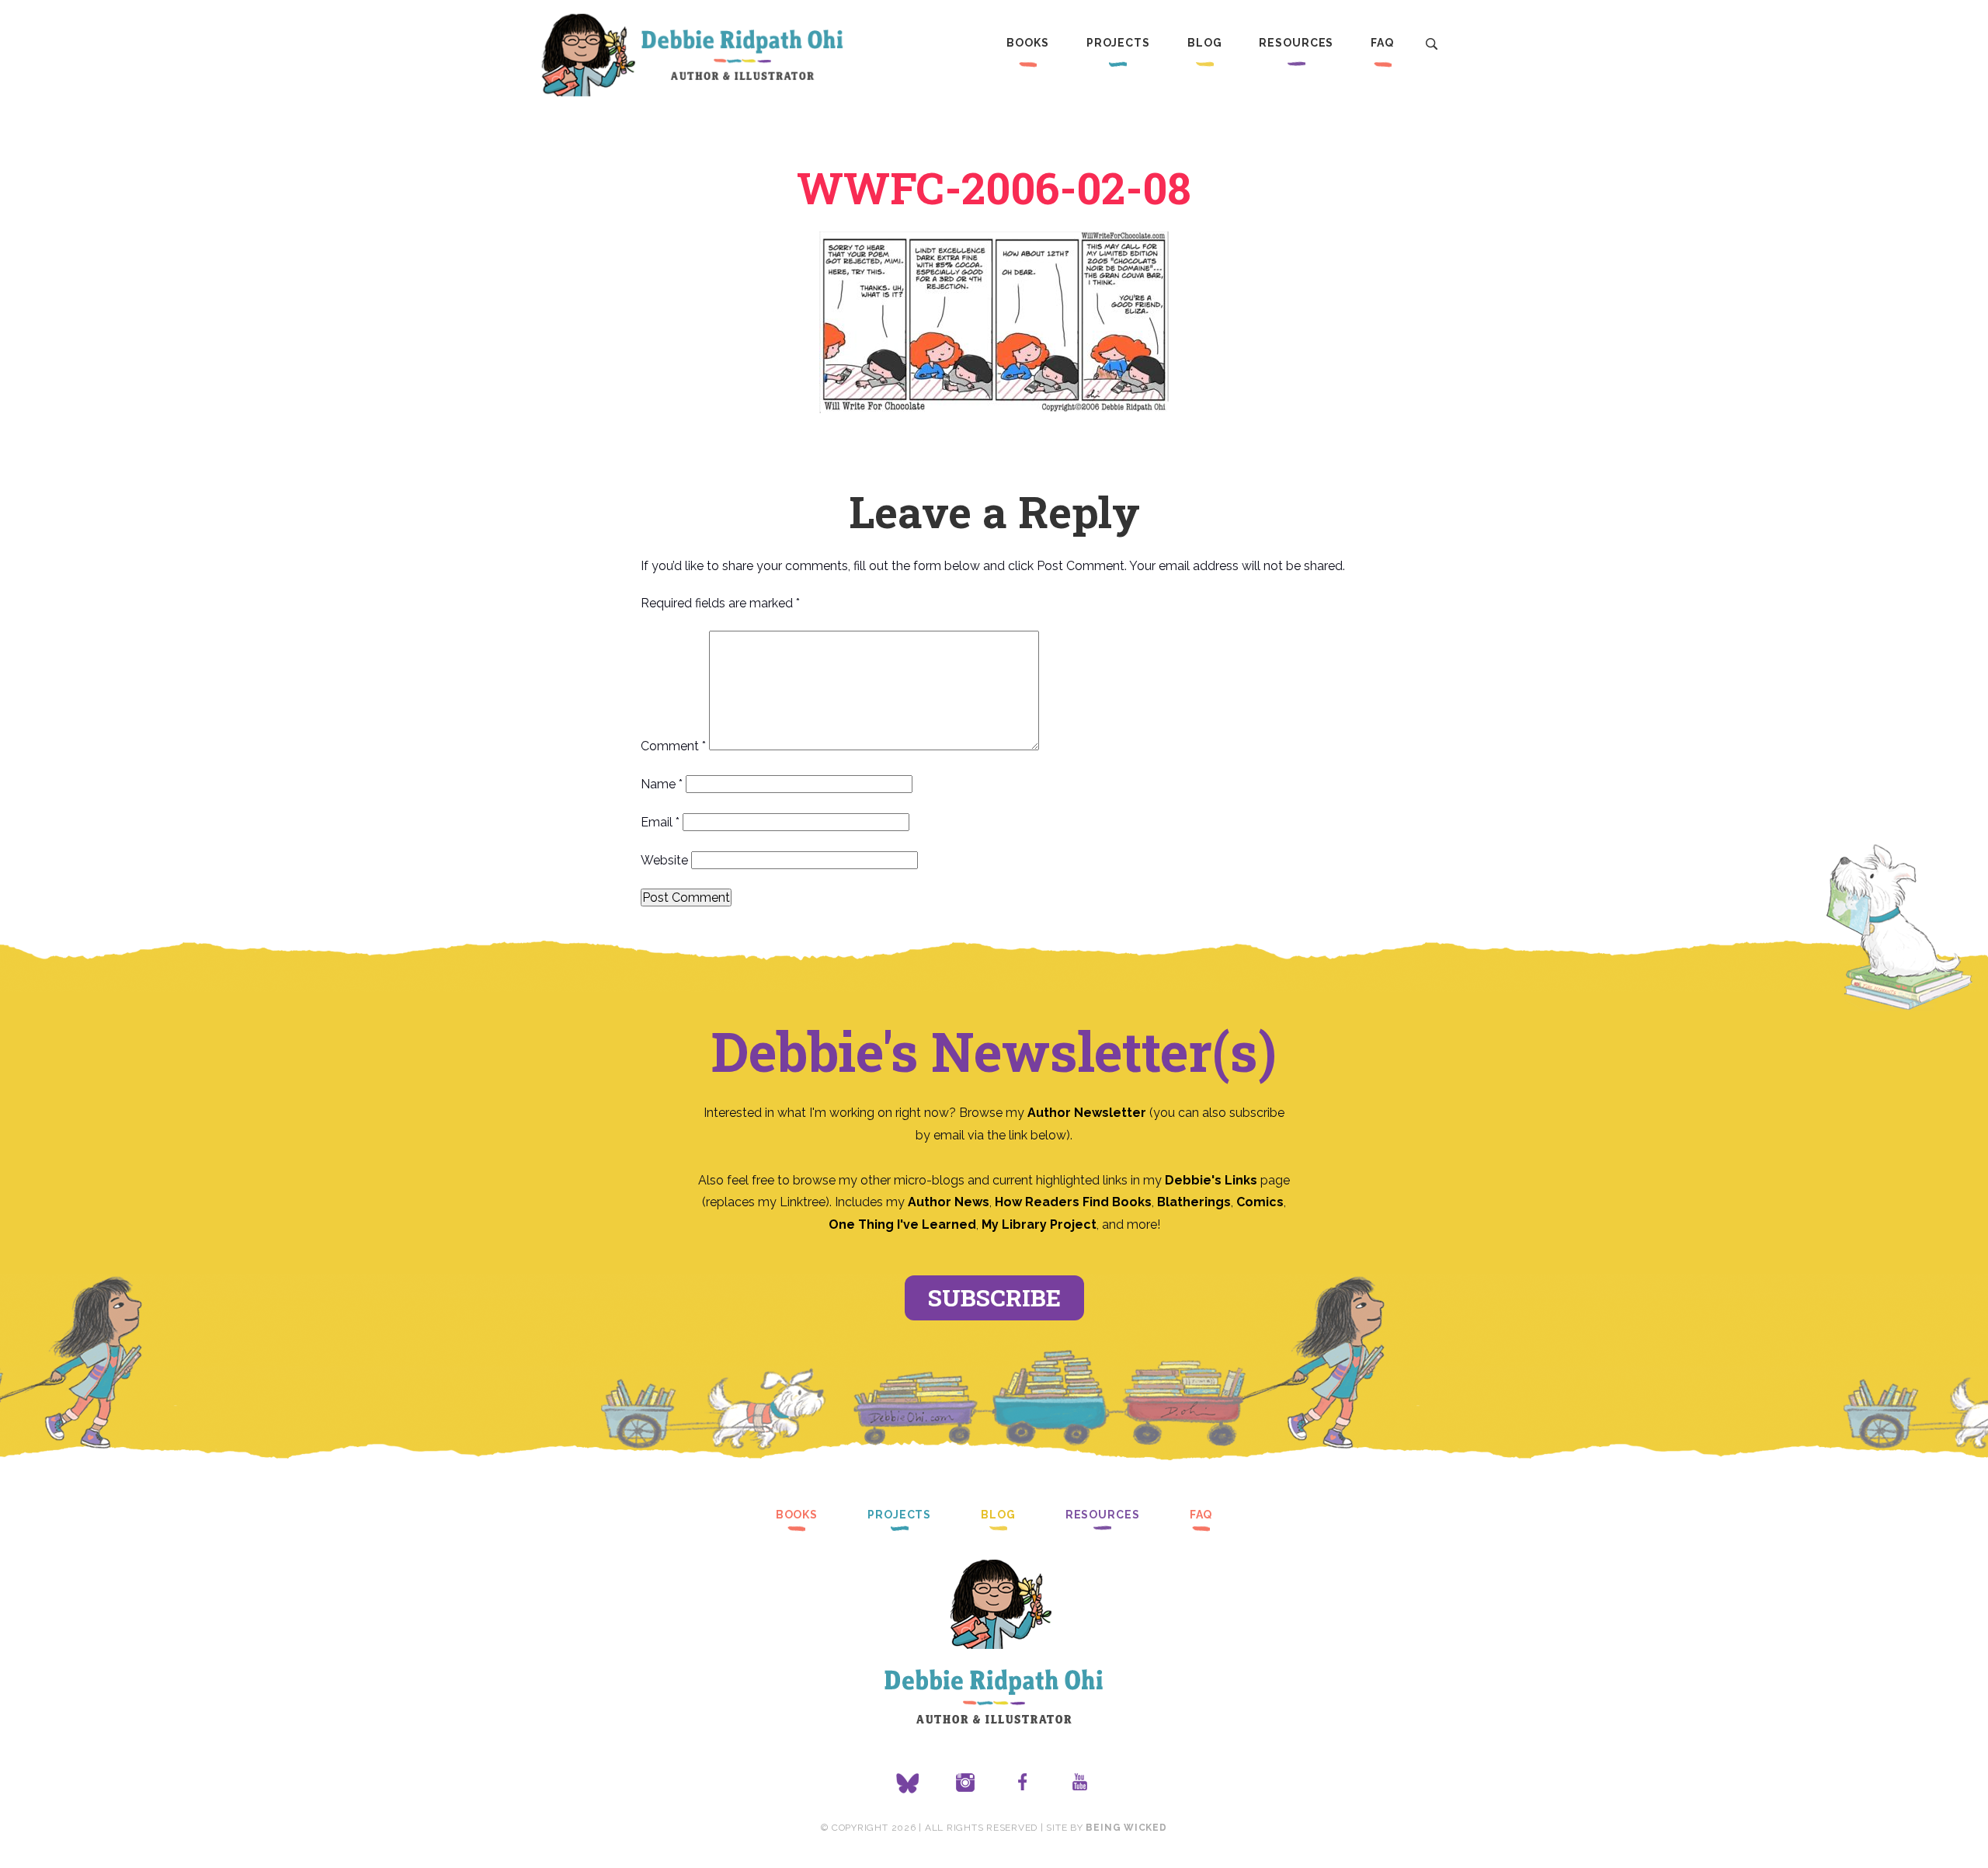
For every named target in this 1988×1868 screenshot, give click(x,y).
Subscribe (994, 1298)
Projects (1118, 43)
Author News (949, 1202)
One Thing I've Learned (902, 1224)
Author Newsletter (1088, 1113)
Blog (1205, 43)
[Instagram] (965, 1783)
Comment (673, 746)
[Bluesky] (908, 1783)
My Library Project (1039, 1224)
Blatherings (1194, 1202)
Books (1027, 43)
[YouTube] (1080, 1783)
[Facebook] (1023, 1783)
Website (664, 860)
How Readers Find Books (1073, 1202)
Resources (1296, 43)
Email (660, 822)
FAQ (1382, 43)
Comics (1260, 1202)
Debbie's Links (1211, 1180)
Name (662, 784)
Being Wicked (1126, 1828)
